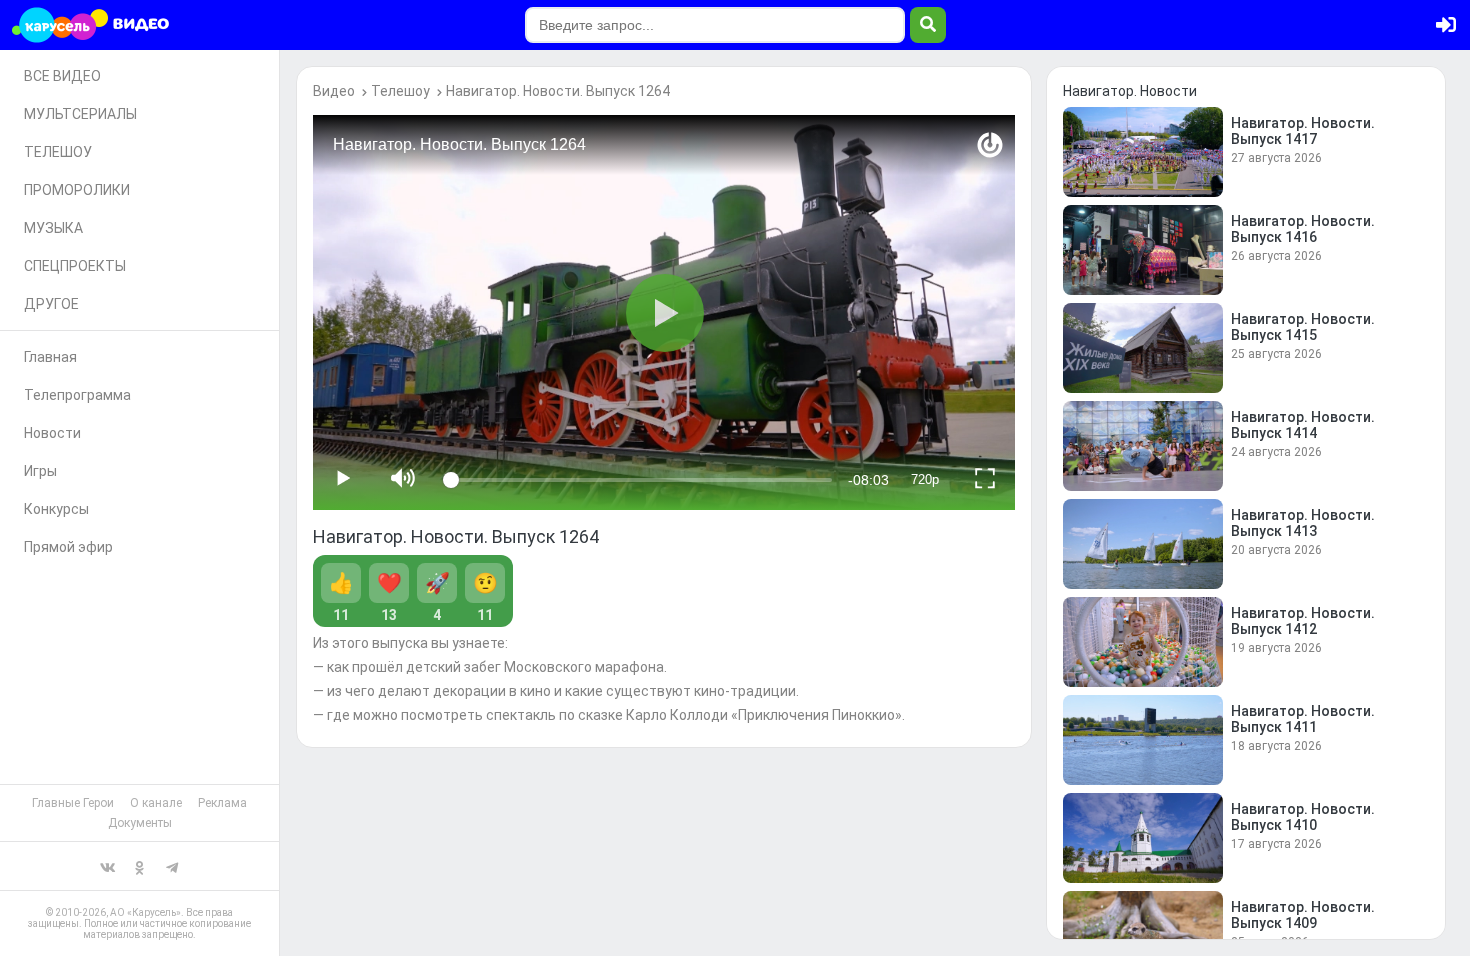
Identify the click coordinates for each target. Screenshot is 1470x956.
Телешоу (400, 91)
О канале (156, 803)
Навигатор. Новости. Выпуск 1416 (1303, 229)
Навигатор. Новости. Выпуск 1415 (1303, 327)
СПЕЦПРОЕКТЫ (75, 266)
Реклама (222, 803)
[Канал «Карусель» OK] (140, 866)
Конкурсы (56, 509)
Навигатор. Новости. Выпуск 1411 (1303, 719)
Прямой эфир (68, 547)
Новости (52, 433)
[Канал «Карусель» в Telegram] (172, 866)
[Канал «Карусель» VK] (108, 866)
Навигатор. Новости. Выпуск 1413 (1303, 523)
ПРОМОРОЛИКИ (77, 190)
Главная (50, 357)
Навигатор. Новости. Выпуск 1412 (1303, 621)
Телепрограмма (77, 395)
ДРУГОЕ (51, 304)
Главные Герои (73, 803)
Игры (40, 471)
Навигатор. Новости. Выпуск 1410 (1303, 817)
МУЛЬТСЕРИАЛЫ (80, 114)
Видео (334, 91)
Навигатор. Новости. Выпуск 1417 (1303, 131)
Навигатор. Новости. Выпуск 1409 (1303, 915)
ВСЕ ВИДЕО (62, 76)
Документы (140, 823)
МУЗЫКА (53, 228)
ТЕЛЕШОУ (58, 152)
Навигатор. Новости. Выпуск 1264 (558, 91)
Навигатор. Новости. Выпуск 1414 (1303, 425)
